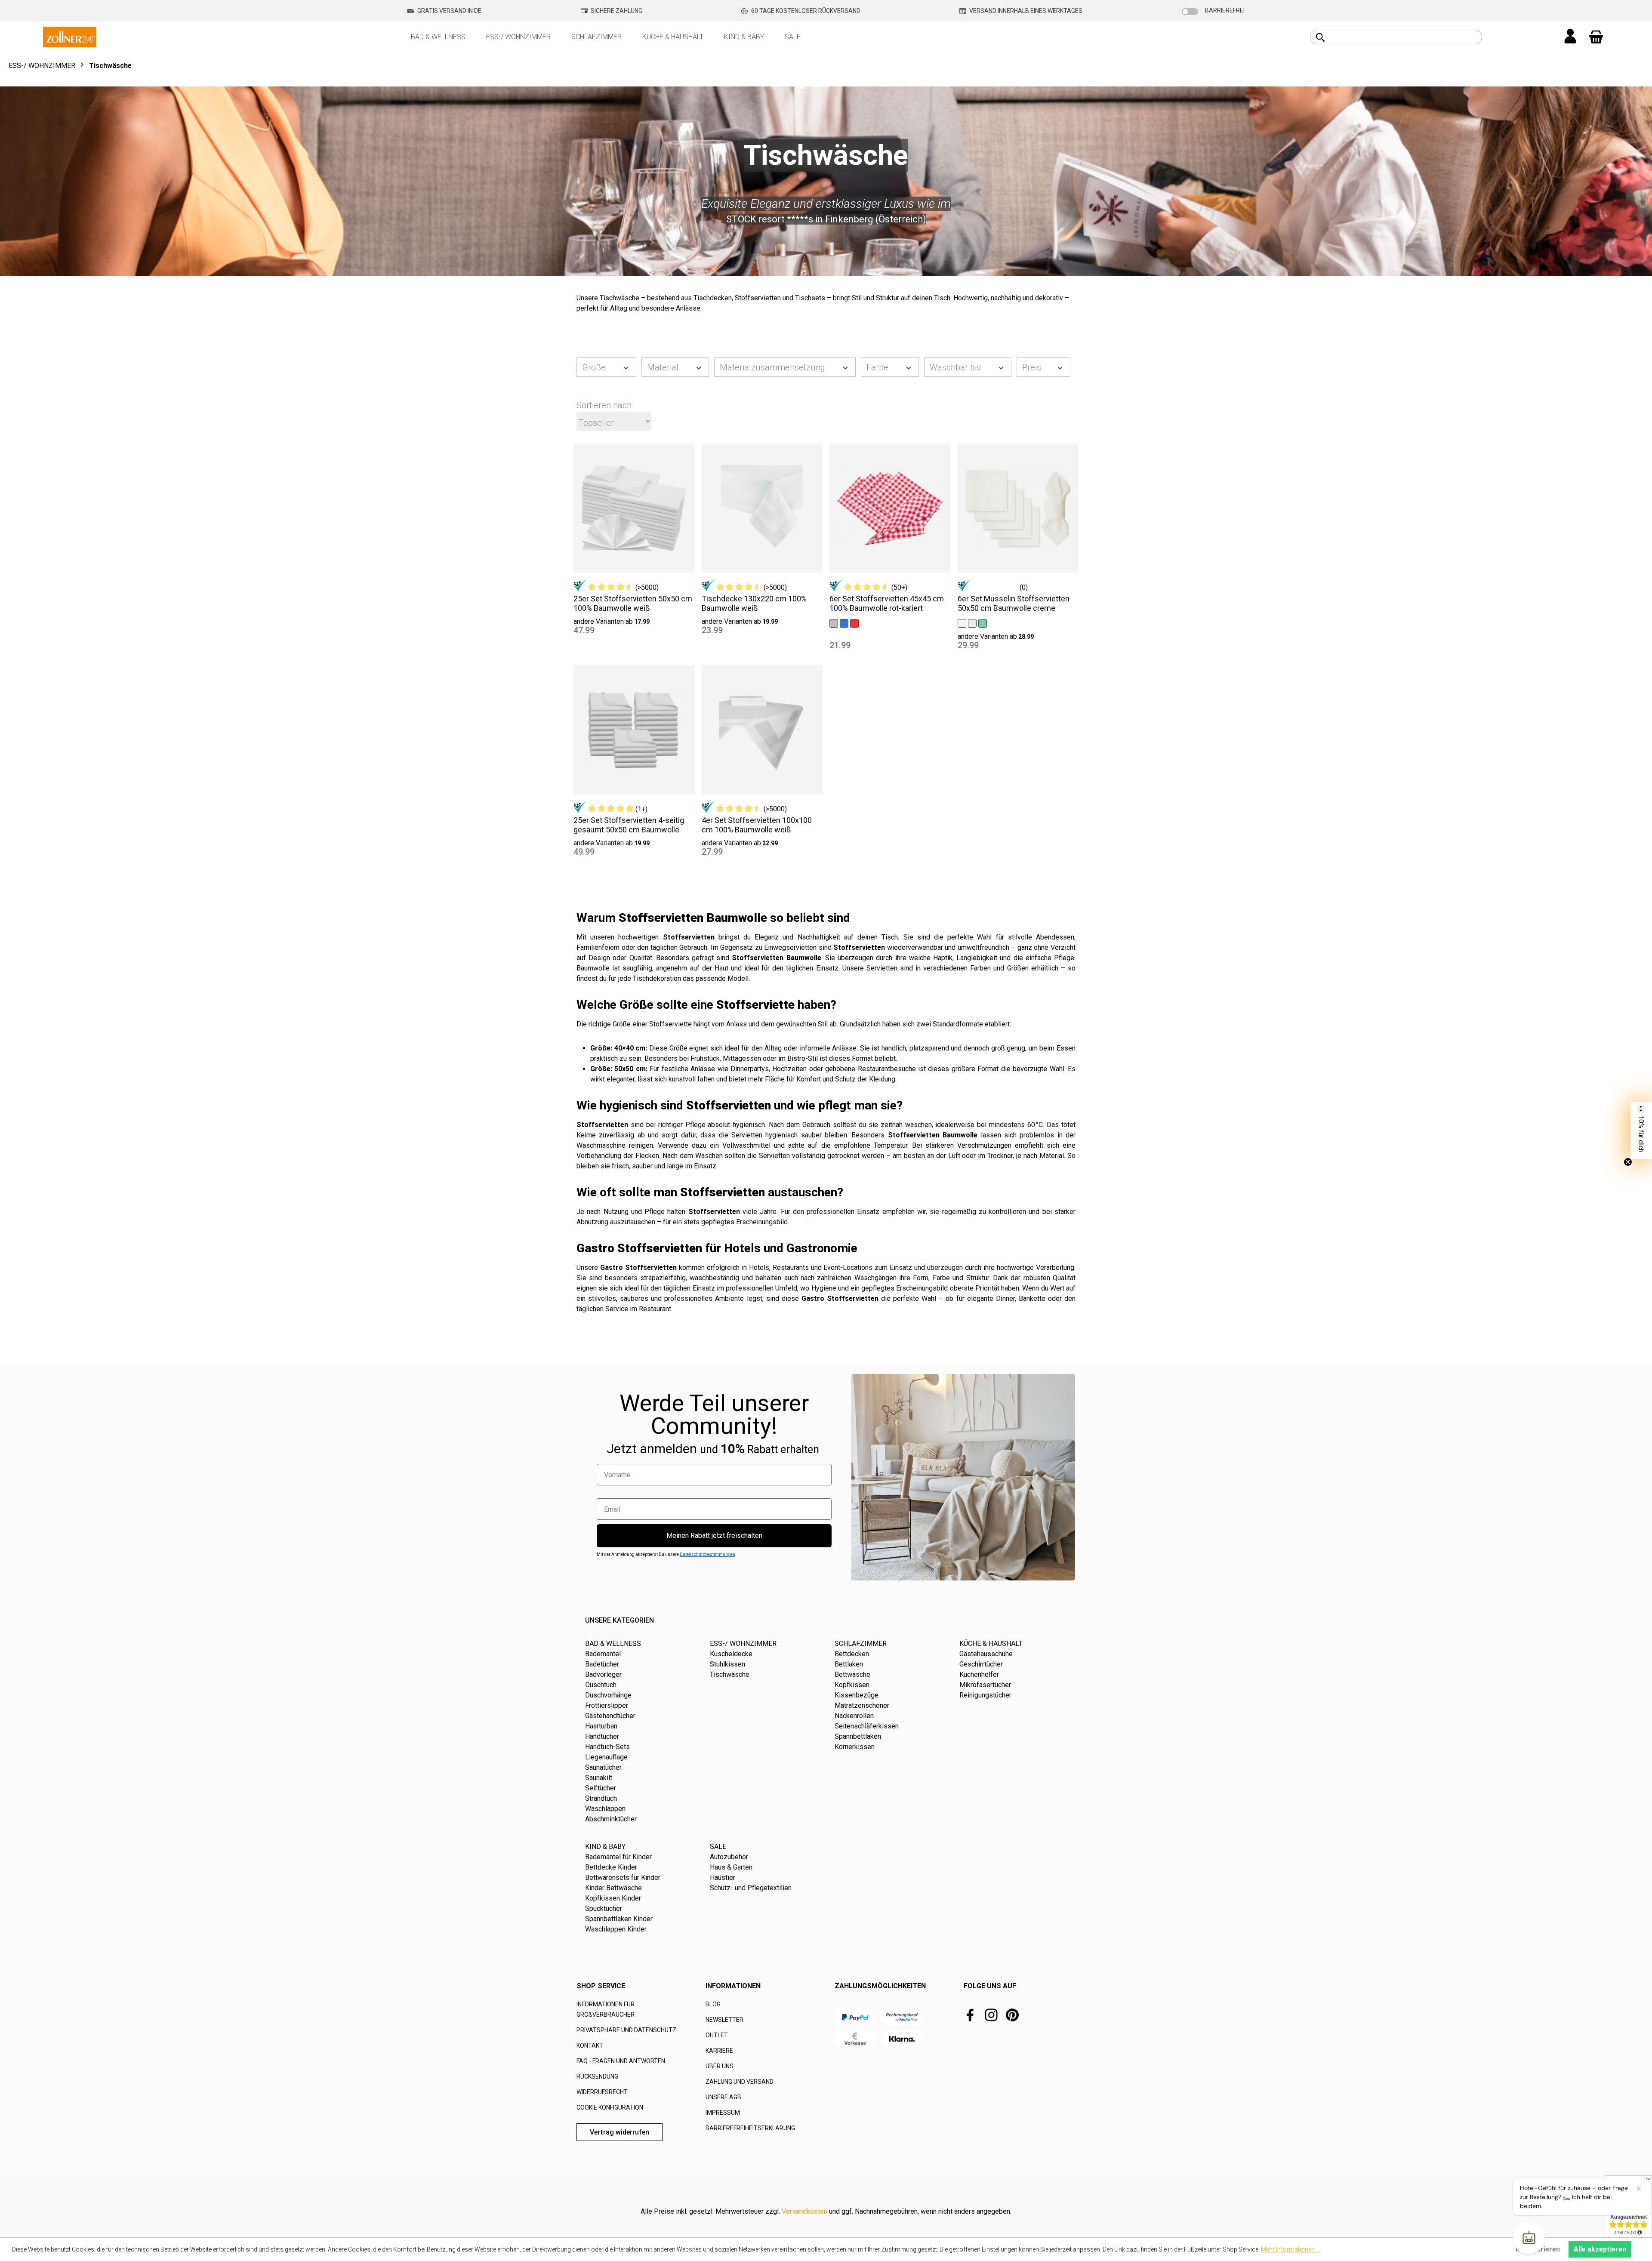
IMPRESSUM (723, 2113)
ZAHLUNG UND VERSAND (740, 2082)
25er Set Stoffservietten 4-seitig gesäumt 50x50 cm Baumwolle (629, 825)
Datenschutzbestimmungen (707, 1554)
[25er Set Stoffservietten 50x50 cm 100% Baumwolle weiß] (634, 508)
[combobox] (1406, 37)
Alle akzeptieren (1600, 2249)
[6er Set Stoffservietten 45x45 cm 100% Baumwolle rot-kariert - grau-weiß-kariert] (834, 623)
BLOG (713, 2004)
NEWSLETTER (724, 2020)
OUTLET (717, 2035)
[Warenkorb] (1596, 37)
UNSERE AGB (723, 2097)
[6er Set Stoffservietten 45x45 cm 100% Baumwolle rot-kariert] (890, 508)
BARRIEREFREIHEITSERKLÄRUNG (750, 2128)
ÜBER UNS (720, 2066)
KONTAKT (590, 2045)
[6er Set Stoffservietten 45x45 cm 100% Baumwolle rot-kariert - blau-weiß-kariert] (844, 623)
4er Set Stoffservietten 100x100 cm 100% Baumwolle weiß (757, 825)
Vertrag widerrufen (619, 2132)
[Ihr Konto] (1570, 37)
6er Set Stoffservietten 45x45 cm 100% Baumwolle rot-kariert (887, 603)
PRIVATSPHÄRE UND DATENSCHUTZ (626, 2030)
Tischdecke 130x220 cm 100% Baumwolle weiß (754, 603)
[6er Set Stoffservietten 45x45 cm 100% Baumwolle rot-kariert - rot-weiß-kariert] (854, 623)
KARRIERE (719, 2051)
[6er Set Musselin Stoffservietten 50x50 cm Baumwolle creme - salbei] (983, 623)
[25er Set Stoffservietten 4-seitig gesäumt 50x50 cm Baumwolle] (634, 730)
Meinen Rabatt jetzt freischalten (714, 1536)
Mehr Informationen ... (1290, 2249)
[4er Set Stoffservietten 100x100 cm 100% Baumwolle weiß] (762, 730)
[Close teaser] (1628, 1162)
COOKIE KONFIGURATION (610, 2107)
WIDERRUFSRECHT (602, 2092)
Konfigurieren (1538, 2249)
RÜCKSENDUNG (597, 2076)
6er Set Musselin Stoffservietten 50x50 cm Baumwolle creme (1014, 603)
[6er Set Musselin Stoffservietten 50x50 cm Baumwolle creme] (1018, 508)
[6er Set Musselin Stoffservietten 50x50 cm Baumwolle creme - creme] (972, 623)
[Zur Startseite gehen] (70, 36)
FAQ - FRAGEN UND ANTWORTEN (621, 2061)
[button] (1641, 1130)
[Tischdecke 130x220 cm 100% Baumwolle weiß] (762, 508)
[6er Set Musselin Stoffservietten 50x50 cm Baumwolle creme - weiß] (962, 623)
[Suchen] (1320, 37)
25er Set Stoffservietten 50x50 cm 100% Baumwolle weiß (633, 603)
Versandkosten (804, 2211)
